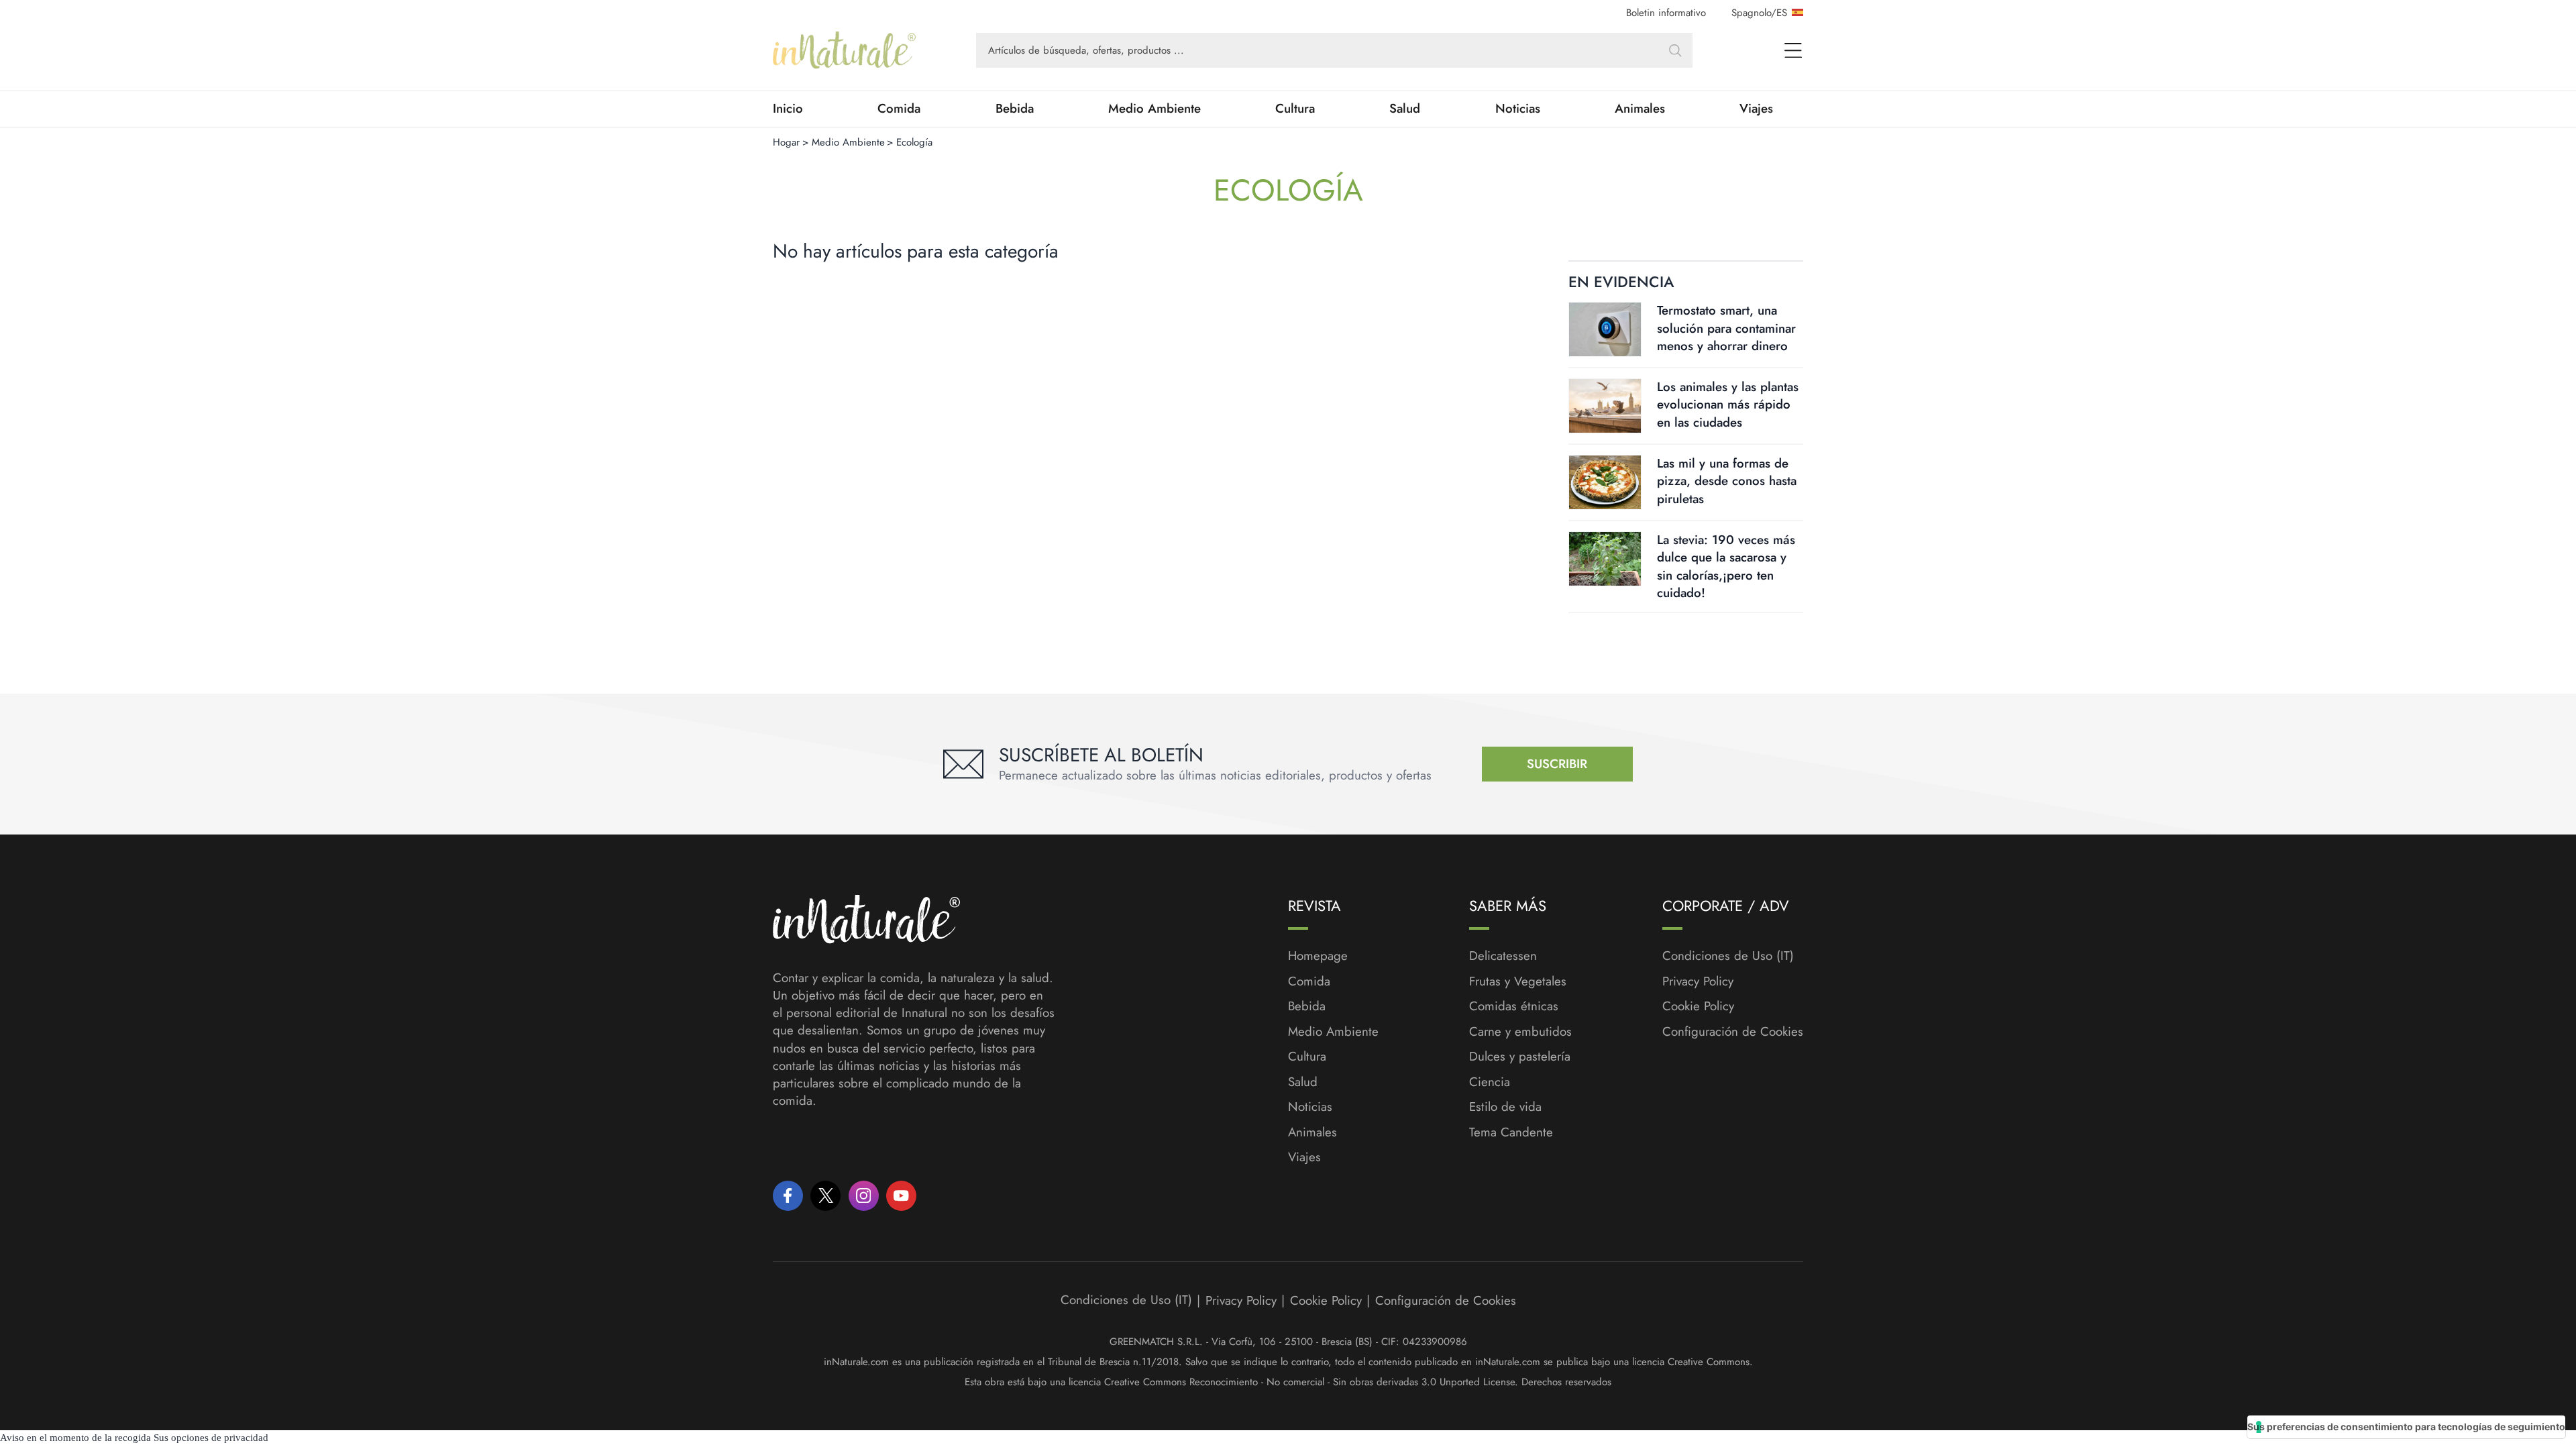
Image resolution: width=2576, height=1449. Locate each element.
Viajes (1756, 109)
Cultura (1295, 109)
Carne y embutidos (1520, 1032)
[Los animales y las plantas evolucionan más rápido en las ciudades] (1605, 406)
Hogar (786, 142)
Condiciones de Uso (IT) (1728, 956)
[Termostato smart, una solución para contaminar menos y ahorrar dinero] (1605, 329)
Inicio (788, 109)
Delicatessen (1503, 956)
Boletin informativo (1666, 13)
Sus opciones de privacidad (211, 1438)
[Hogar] (844, 50)
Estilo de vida (1505, 1107)
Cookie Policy (1698, 1006)
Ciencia (1490, 1082)
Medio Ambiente (1155, 109)
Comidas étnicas (1514, 1006)
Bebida (1015, 109)
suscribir (1557, 764)
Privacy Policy (1698, 981)
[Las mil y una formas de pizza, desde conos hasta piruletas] (1605, 482)
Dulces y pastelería (1520, 1057)
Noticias (1518, 109)
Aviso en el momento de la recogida (75, 1438)
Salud (1405, 109)
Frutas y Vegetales (1518, 981)
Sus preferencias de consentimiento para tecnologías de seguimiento (2406, 1427)
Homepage (1318, 956)
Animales (1640, 109)
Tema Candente (1511, 1132)
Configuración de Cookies (1733, 1031)
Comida (899, 109)
